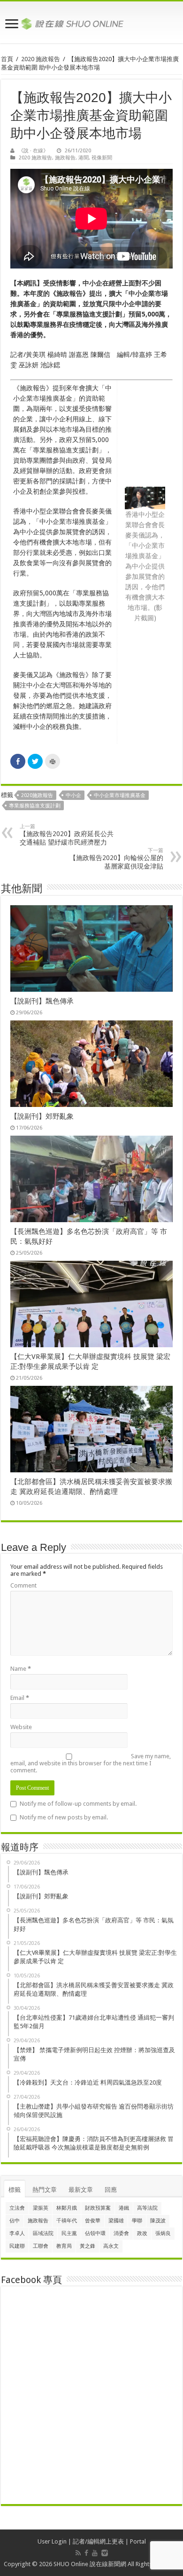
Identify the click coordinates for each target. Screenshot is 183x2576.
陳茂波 (158, 2221)
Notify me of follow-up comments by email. (78, 1804)
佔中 (15, 2221)
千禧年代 (67, 2221)
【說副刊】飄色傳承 (42, 1001)
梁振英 (41, 2208)
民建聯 (17, 2246)
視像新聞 (102, 158)
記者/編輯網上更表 (98, 2541)
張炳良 (163, 2233)
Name (21, 1669)
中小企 (73, 795)
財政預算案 (98, 2208)
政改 (142, 2233)
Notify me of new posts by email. (64, 1817)
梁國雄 (116, 2221)
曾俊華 (93, 2221)
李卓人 (17, 2233)
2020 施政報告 (41, 59)
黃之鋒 (88, 2246)
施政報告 (65, 158)
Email (20, 1698)
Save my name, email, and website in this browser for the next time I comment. (91, 1763)
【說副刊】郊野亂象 (42, 1116)
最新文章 (81, 2190)
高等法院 (147, 2208)
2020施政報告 (37, 795)
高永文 (111, 2246)
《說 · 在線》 (33, 151)
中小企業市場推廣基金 (120, 795)
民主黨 (69, 2233)
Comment (23, 1585)
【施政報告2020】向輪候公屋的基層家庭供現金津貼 (116, 859)
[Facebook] (86, 2553)
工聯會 (41, 2246)
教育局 (64, 2246)
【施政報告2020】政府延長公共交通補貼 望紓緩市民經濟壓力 (67, 835)
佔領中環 (95, 2233)
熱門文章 (45, 2190)
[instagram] (105, 2553)
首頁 (7, 59)
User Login (52, 2541)
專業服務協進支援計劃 (35, 806)
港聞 (84, 158)
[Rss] (78, 2553)
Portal (138, 2541)
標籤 (15, 2190)
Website (21, 1727)
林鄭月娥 (67, 2208)
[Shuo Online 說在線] (91, 22)
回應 (111, 2190)
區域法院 (43, 2233)
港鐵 (124, 2208)
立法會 (17, 2208)
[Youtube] (95, 2553)
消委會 (121, 2233)
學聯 (137, 2221)
